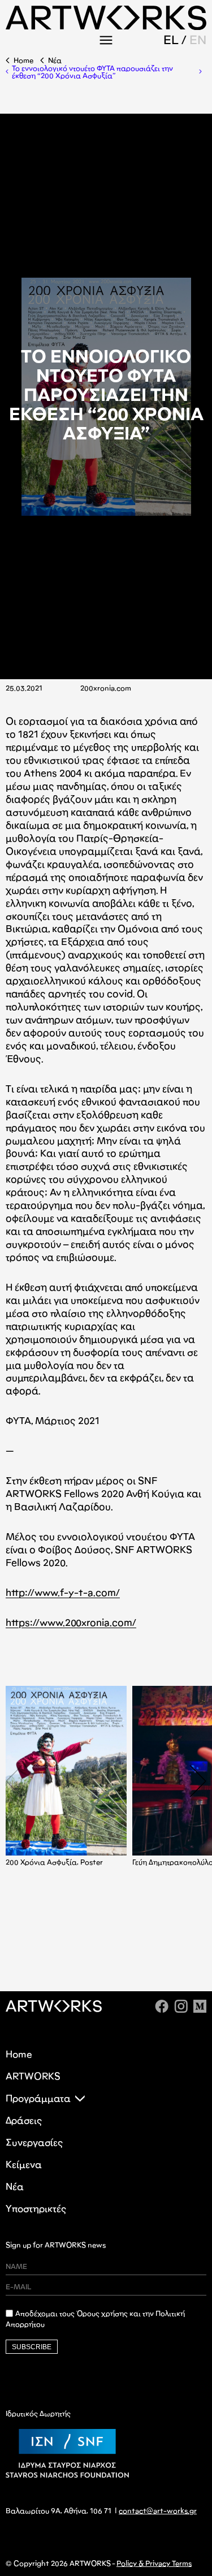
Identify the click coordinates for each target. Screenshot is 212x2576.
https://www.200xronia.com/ (71, 1623)
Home (23, 61)
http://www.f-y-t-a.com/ (63, 1593)
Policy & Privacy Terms (154, 2564)
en (198, 40)
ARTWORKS (33, 2076)
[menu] (106, 40)
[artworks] (106, 26)
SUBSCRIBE (32, 2347)
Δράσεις (24, 2120)
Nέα (55, 61)
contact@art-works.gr (158, 2511)
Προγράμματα (38, 2098)
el (171, 40)
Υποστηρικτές (36, 2209)
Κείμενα (24, 2165)
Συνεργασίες (34, 2143)
